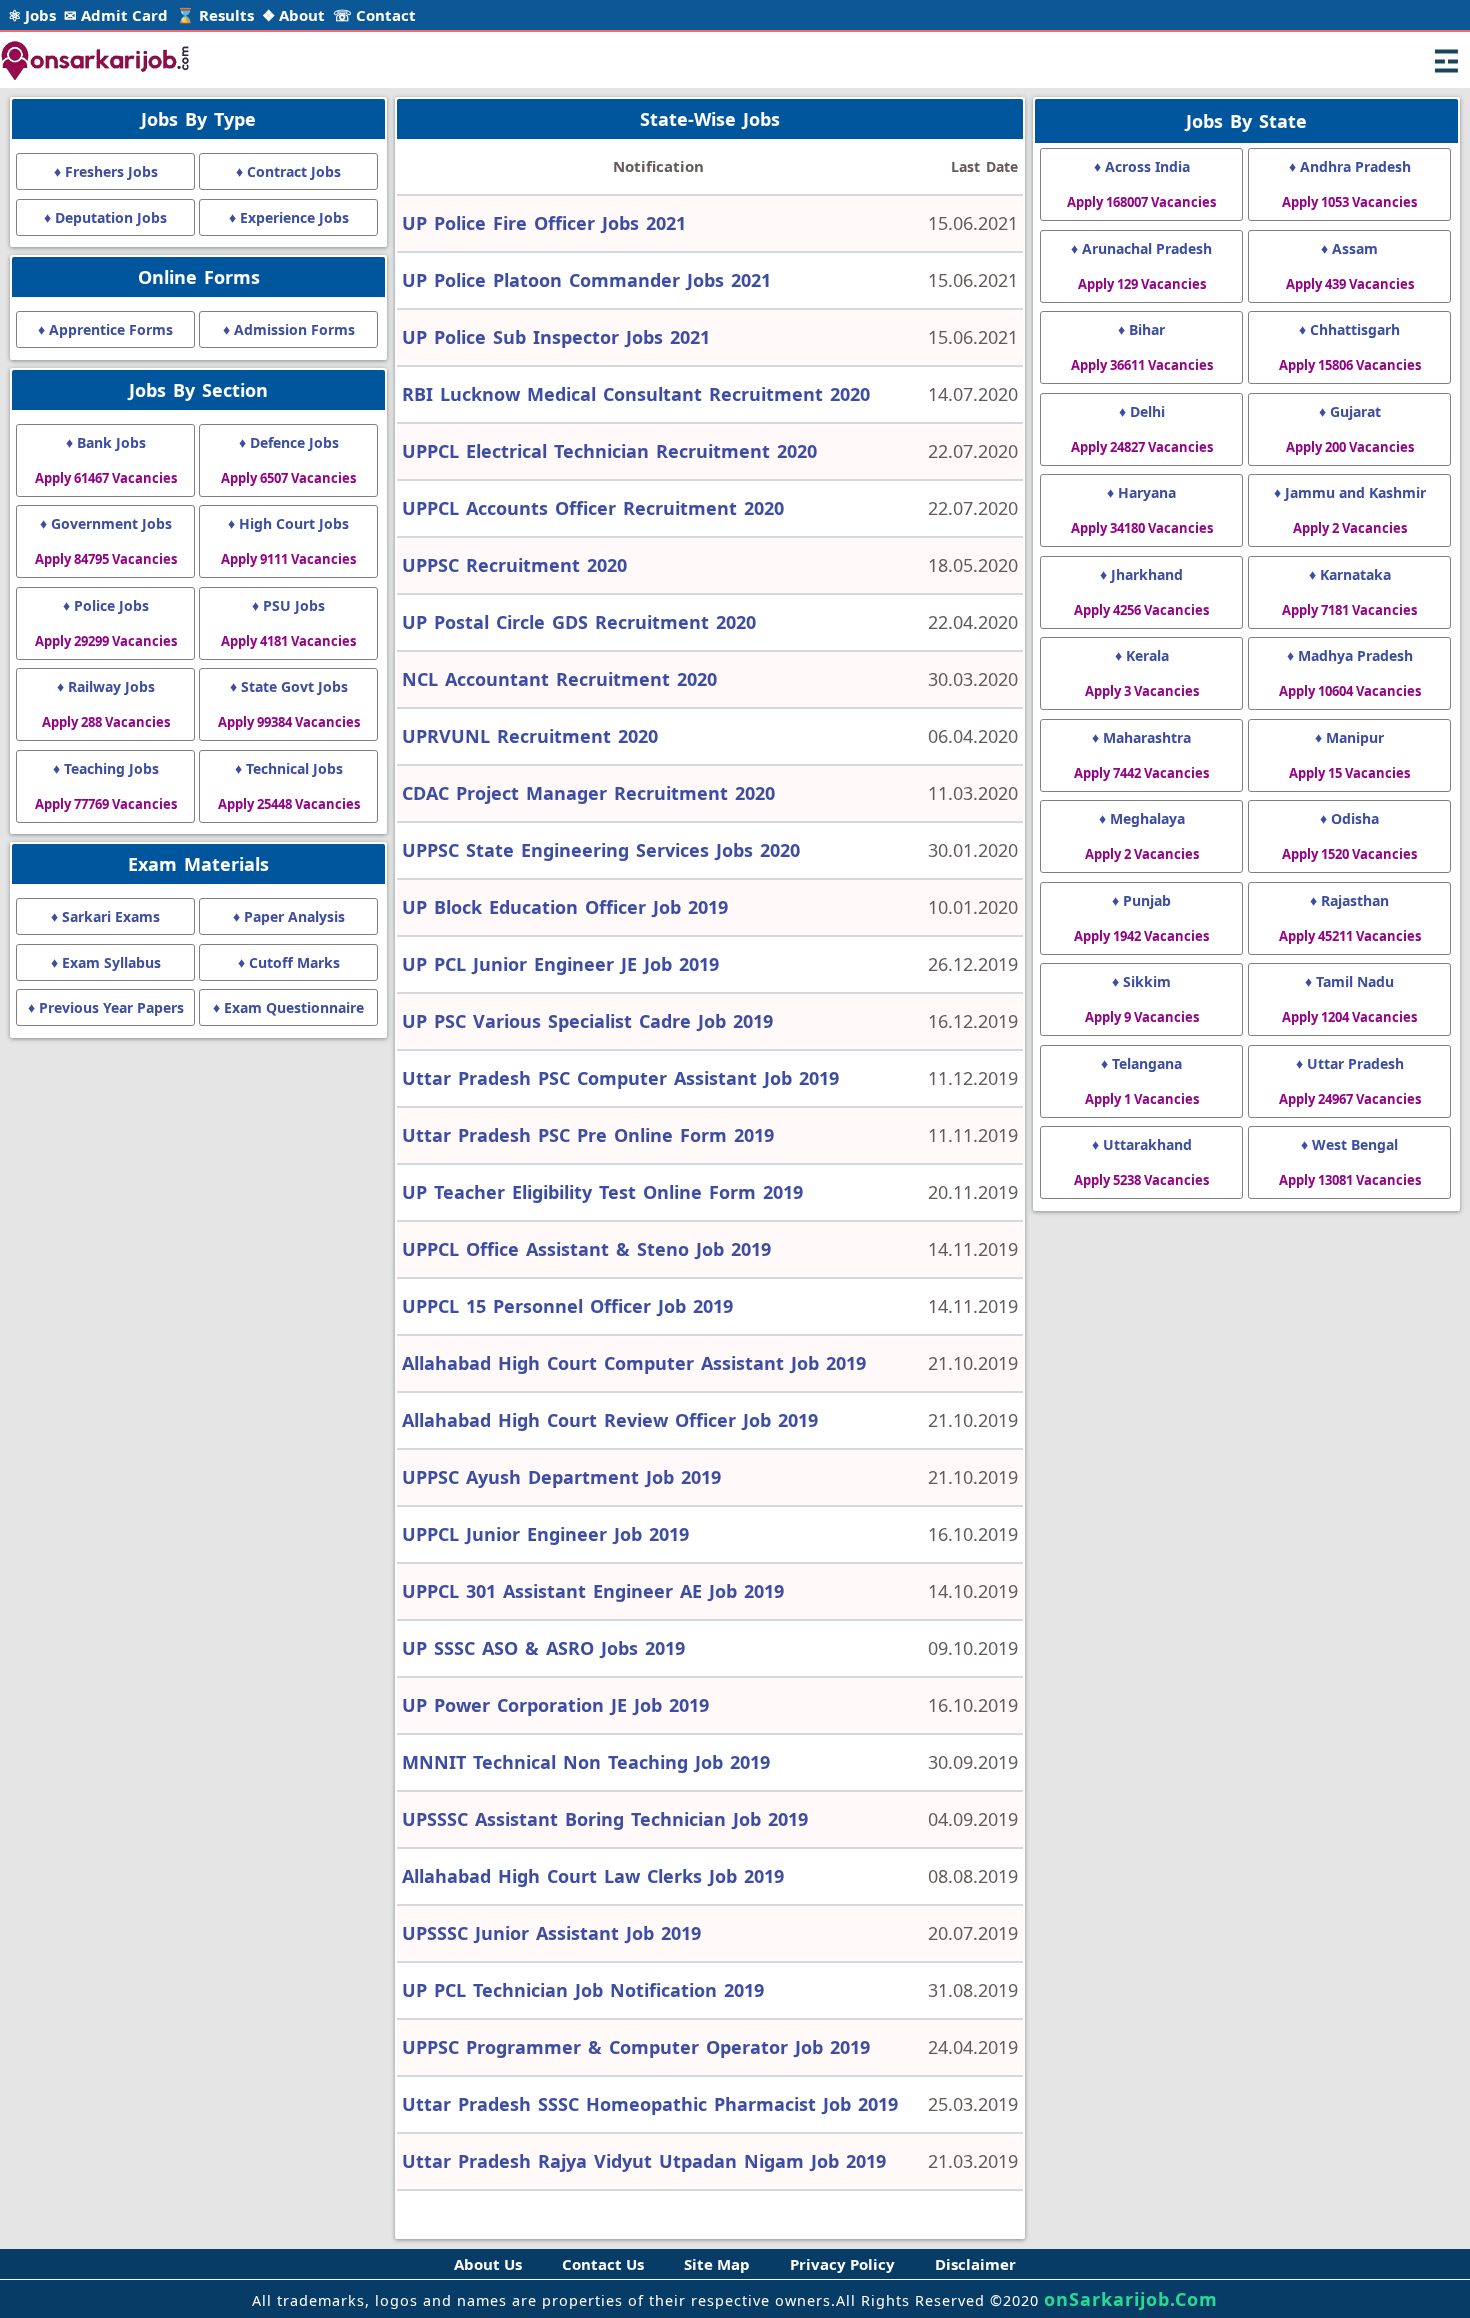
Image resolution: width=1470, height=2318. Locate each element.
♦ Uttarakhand (1141, 1162)
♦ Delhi (1142, 429)
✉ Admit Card (116, 15)
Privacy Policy (842, 2264)
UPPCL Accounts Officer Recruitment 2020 (593, 508)
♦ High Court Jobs (288, 541)
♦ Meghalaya (1142, 836)
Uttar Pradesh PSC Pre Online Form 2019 (588, 1135)
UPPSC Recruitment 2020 (514, 565)
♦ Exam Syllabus (106, 962)
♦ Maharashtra (1141, 755)
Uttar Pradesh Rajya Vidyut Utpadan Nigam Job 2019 (644, 2161)
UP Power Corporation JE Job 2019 (555, 1705)
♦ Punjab (1141, 918)
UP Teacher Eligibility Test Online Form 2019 (602, 1192)
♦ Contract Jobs (288, 171)
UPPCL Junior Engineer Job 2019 (545, 1534)
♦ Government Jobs (106, 541)
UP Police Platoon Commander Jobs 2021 (586, 280)
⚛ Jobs (32, 15)
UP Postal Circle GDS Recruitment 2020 (579, 622)
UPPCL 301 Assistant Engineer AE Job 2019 (593, 1591)
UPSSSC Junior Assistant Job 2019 (551, 1933)
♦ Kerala (1142, 673)
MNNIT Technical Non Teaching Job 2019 (586, 1762)
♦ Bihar (1142, 347)
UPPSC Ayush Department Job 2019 (561, 1477)
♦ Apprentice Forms (105, 329)
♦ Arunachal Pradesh (1141, 266)
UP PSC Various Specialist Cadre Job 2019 (587, 1021)
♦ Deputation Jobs (105, 217)
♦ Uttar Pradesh (1350, 1081)
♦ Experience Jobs (289, 217)
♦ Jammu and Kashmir (1350, 510)
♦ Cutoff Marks (289, 962)
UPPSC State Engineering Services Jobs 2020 (601, 850)
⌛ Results (215, 15)
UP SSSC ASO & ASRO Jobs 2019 (543, 1648)
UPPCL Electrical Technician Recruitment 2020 (609, 451)
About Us (488, 2264)
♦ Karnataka (1349, 592)
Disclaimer (975, 2264)
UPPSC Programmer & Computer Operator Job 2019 (636, 2047)
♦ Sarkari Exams (105, 916)
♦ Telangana (1142, 1081)
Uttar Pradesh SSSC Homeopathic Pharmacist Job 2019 (650, 2104)
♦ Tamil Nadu (1349, 999)
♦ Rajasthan (1350, 918)
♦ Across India (1141, 184)
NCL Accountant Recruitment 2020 (559, 679)
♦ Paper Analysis (289, 916)
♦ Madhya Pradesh (1350, 673)
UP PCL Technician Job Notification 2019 (583, 1990)
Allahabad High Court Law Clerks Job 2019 (593, 1876)
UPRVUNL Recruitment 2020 (530, 736)
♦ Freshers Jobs (106, 171)
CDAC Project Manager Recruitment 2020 (588, 793)
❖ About (293, 15)
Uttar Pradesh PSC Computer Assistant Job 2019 (620, 1078)
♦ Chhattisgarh (1350, 347)
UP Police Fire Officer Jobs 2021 (544, 223)
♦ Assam (1350, 266)
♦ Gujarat (1350, 429)
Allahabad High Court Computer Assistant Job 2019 (634, 1363)
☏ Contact (374, 15)
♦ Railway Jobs (106, 704)
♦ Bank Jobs (106, 460)
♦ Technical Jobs (289, 786)
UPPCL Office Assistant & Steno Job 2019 (586, 1249)
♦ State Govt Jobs (289, 704)
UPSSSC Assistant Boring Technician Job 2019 (605, 1819)
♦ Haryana (1142, 510)
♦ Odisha (1349, 836)
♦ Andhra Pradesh (1349, 184)
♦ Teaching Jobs (106, 786)
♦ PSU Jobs (288, 623)
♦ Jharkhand (1141, 592)
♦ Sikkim (1142, 999)
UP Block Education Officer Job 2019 (565, 907)
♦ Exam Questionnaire (288, 1007)
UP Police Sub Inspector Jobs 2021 (556, 337)
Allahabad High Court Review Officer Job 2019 (610, 1420)
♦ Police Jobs (106, 623)
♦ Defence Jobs (288, 460)
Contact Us (603, 2264)
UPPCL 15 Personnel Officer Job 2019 (567, 1306)
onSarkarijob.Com (1131, 2299)
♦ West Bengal (1350, 1162)
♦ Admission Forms (289, 329)
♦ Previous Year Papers (106, 1007)
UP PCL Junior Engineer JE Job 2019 (560, 964)
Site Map (717, 2264)
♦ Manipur (1349, 755)
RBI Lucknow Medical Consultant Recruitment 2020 (636, 394)
